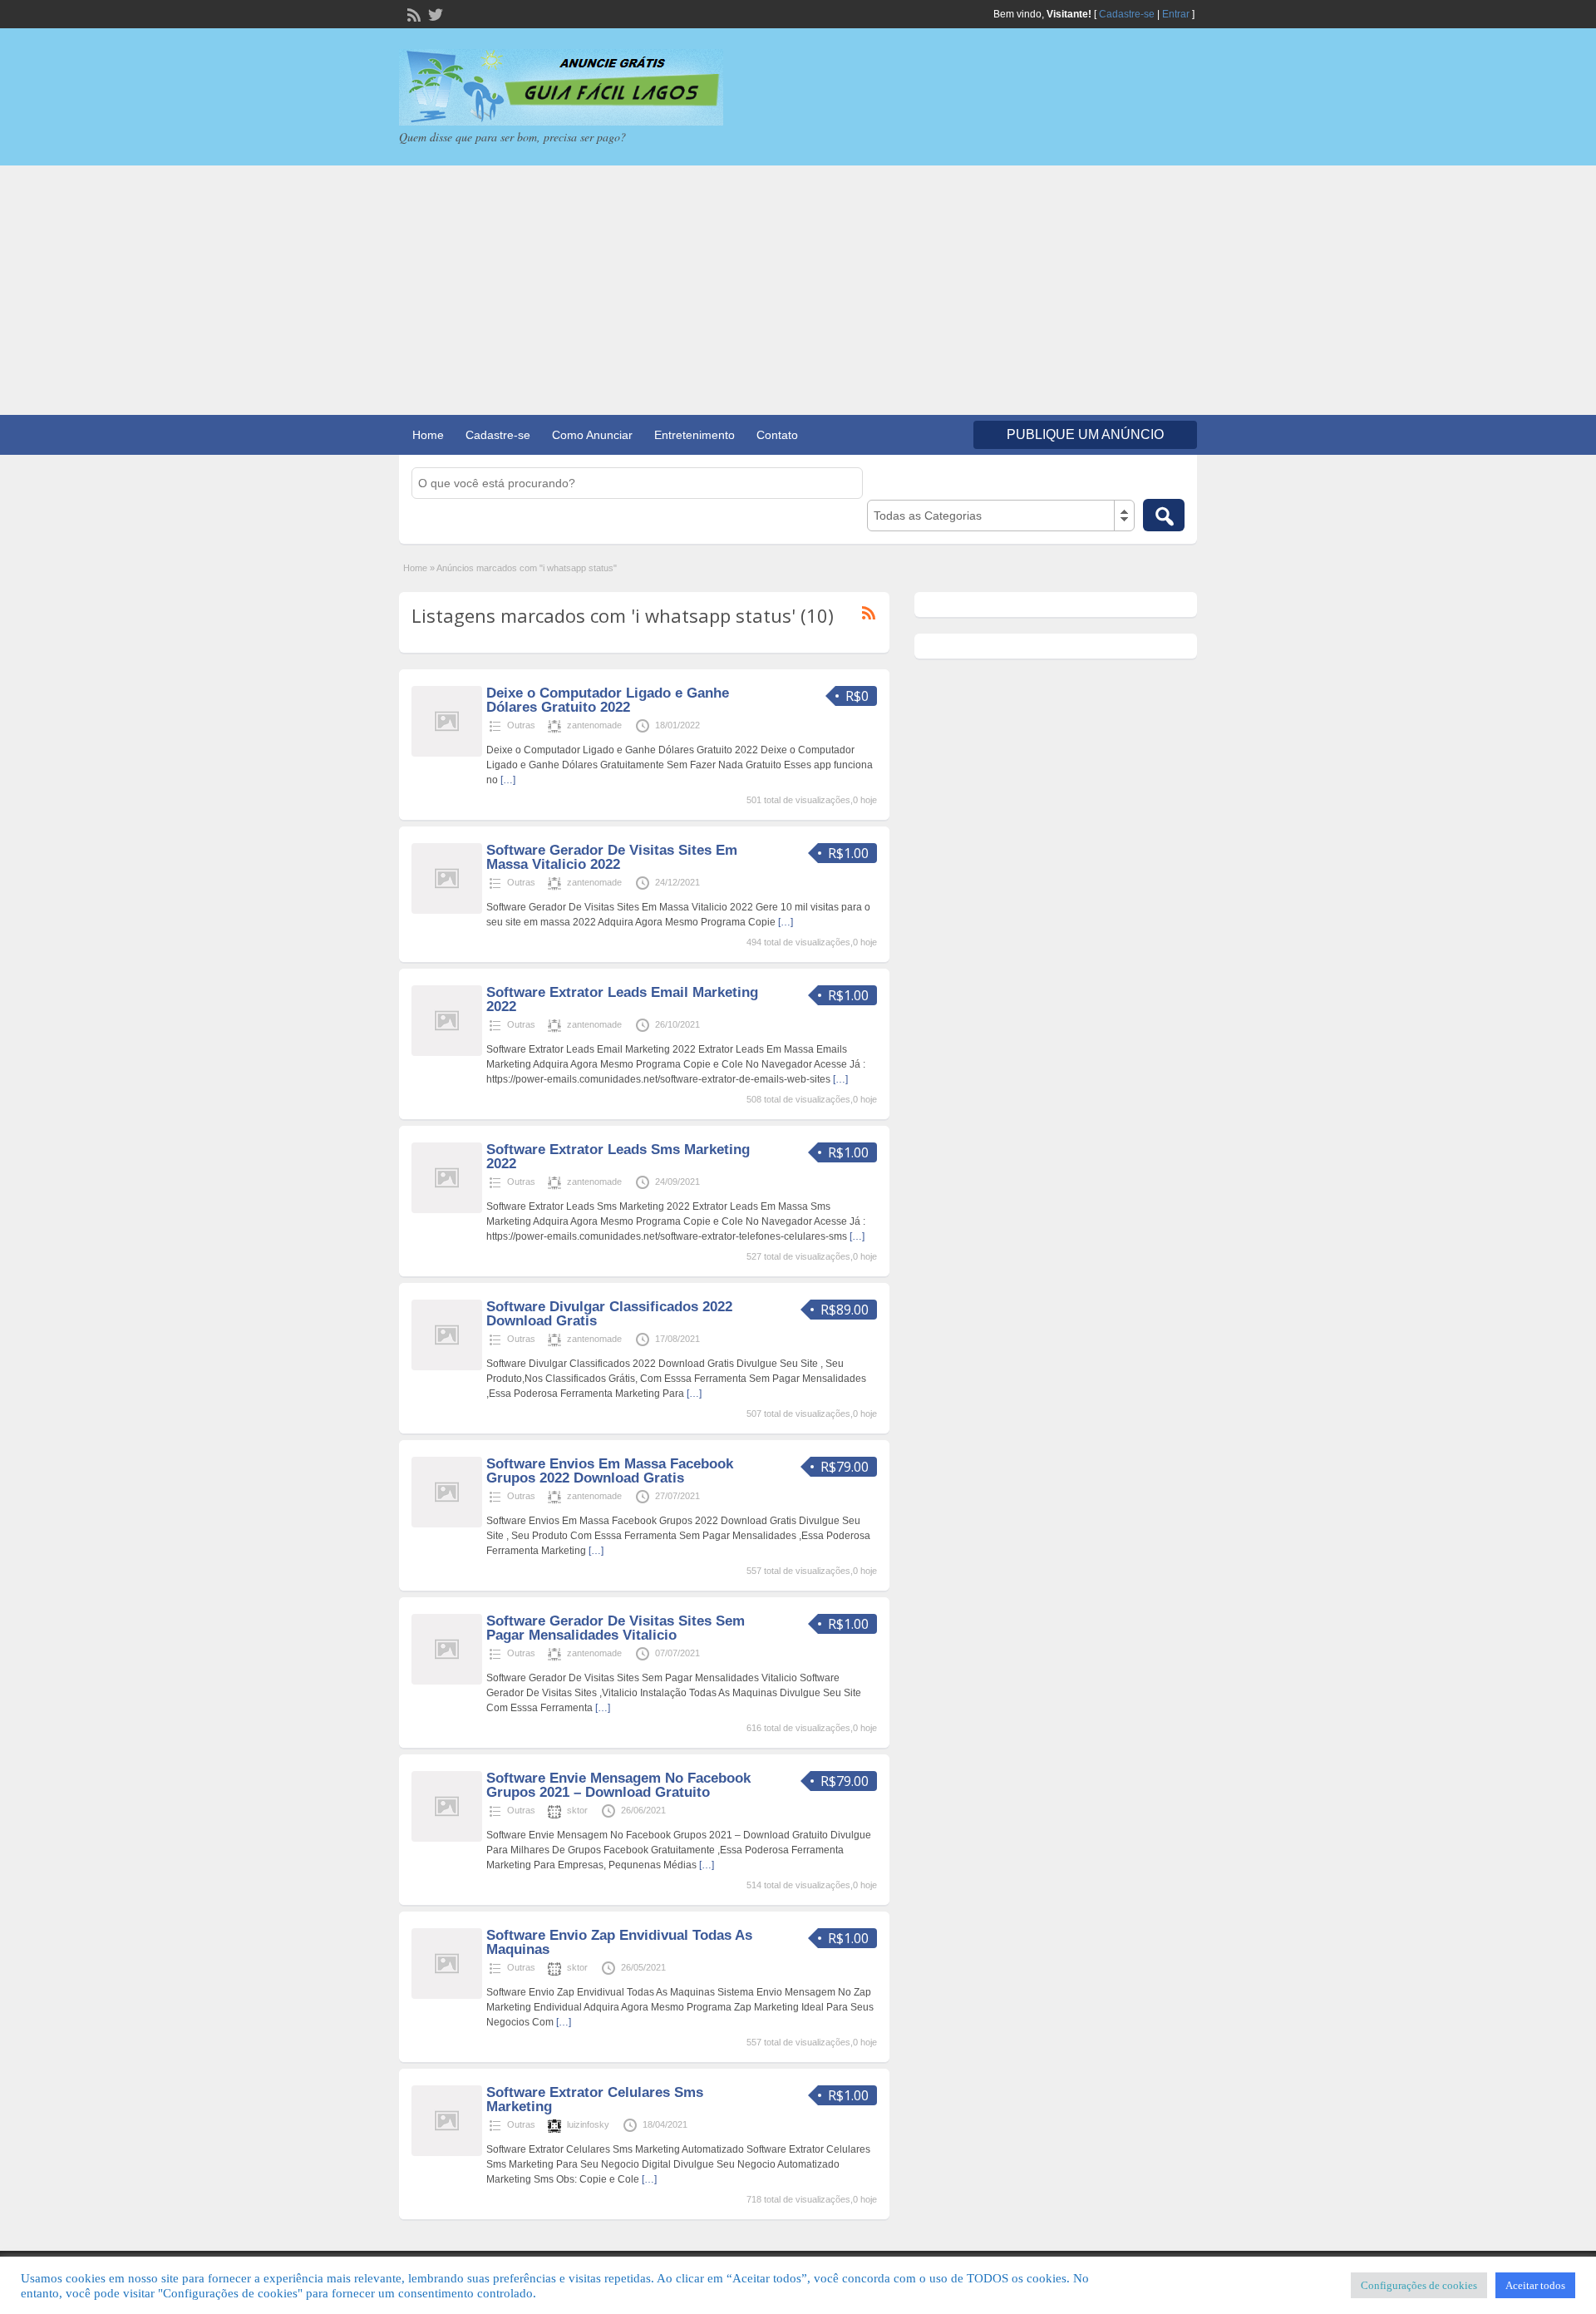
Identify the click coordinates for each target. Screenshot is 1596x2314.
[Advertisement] (798, 290)
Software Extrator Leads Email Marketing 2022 (622, 999)
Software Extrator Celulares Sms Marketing (595, 2099)
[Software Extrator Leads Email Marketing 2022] (447, 1053)
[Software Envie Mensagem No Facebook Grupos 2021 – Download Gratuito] (447, 1838)
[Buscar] (1164, 515)
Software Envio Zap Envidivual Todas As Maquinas (619, 1942)
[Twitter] (434, 13)
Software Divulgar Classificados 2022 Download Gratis (609, 1314)
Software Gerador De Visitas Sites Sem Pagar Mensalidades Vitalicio (616, 1628)
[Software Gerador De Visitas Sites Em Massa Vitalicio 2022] (447, 910)
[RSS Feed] (412, 13)
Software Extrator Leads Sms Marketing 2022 (618, 1157)
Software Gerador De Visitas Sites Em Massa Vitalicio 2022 (612, 857)
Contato (777, 435)
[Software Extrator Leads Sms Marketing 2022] (447, 1210)
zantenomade (594, 725)
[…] (508, 780)
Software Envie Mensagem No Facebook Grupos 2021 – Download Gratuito (618, 1785)
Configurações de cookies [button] (1419, 2285)
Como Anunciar (592, 435)
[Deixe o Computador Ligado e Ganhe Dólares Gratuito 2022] (447, 753)
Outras (521, 725)
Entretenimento (695, 435)
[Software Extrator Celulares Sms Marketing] (447, 2153)
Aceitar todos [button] (1535, 2285)
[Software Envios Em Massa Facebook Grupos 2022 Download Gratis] (447, 1524)
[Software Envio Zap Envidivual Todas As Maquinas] (447, 1996)
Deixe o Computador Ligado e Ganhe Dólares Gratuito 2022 (608, 700)
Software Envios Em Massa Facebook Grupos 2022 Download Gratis (610, 1471)
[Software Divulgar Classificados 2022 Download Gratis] (447, 1367)
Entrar (1176, 14)
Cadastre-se (1127, 14)
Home (428, 435)
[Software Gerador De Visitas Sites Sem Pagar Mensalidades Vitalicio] (447, 1681)
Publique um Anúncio (1085, 434)
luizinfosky (588, 2124)
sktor (577, 1810)
